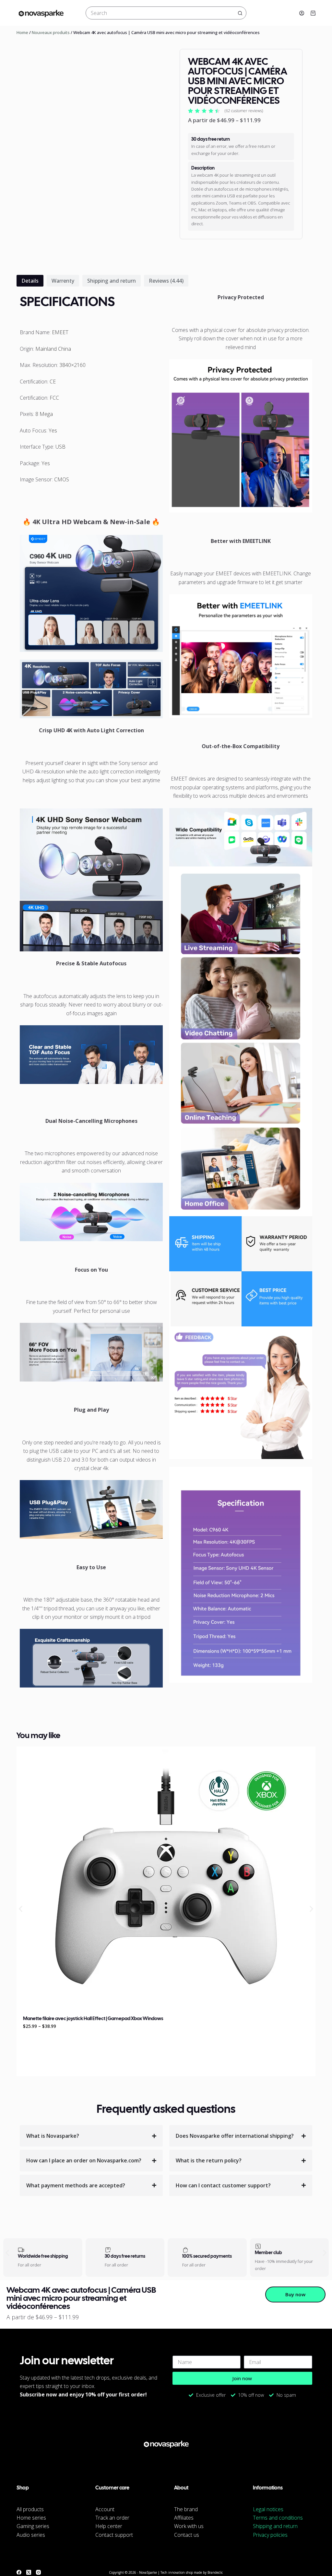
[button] (21, 1909)
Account (105, 2509)
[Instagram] (38, 2572)
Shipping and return (275, 2526)
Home (22, 32)
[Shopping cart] (313, 13)
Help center (109, 2526)
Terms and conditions (278, 2518)
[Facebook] (19, 2572)
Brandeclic (215, 2572)
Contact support (114, 2535)
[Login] (302, 13)
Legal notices (268, 2509)
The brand (186, 2509)
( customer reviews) (244, 111)
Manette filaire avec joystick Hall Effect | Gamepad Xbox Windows (93, 2019)
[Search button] (240, 13)
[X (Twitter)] (29, 2572)
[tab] (30, 281)
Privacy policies (270, 2535)
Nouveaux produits (51, 32)
